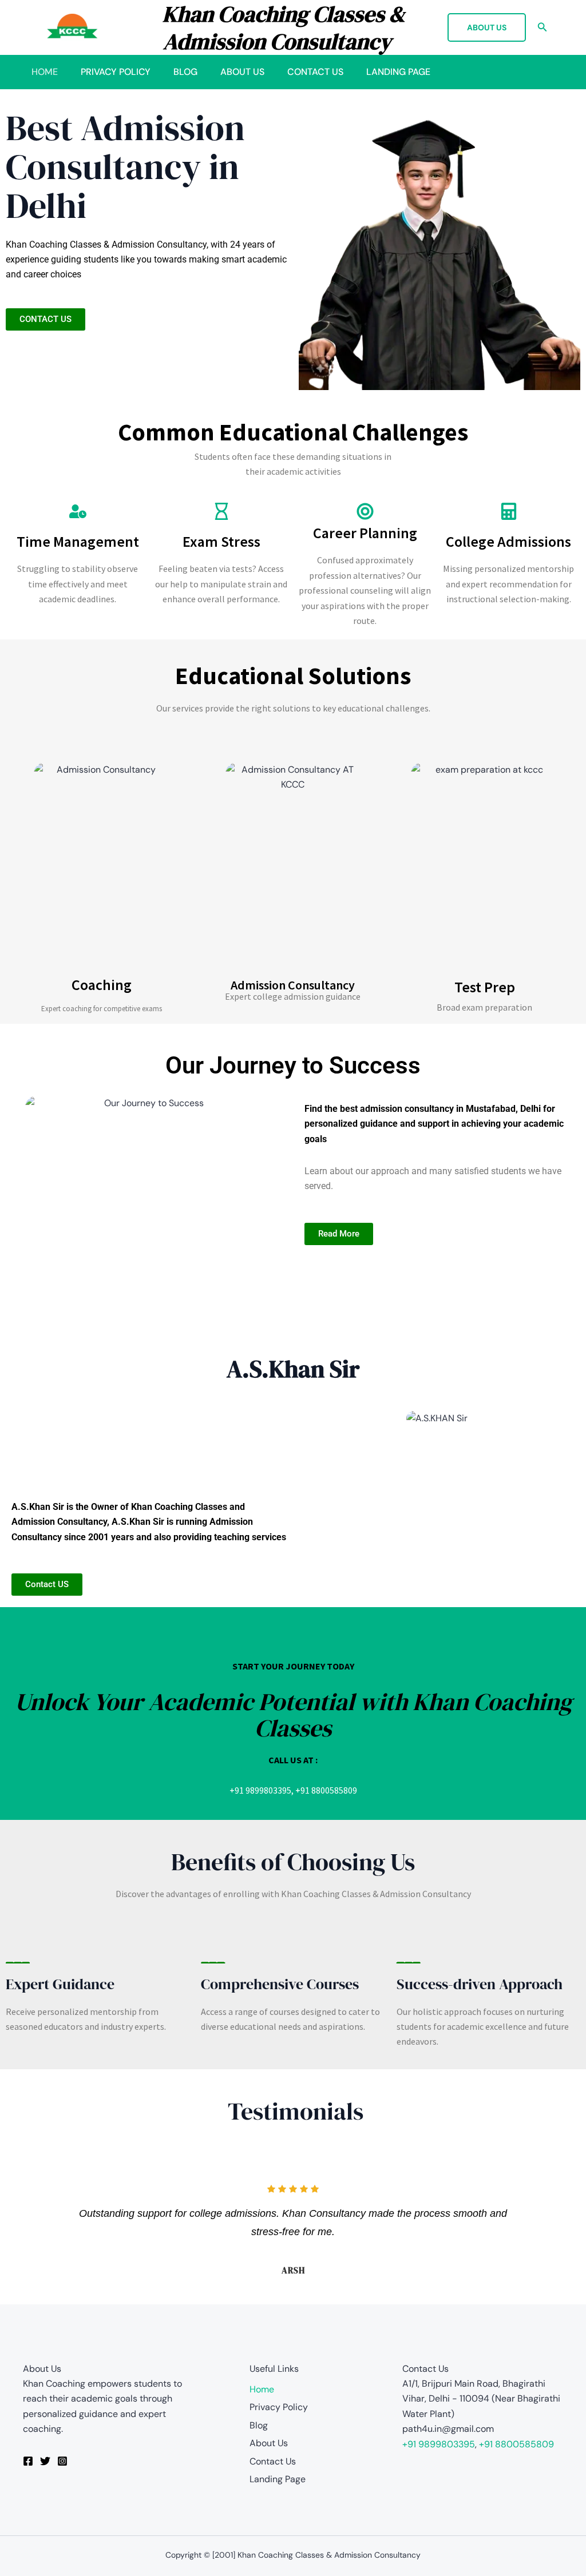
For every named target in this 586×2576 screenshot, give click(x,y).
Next (554, 2227)
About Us (242, 72)
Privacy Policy (116, 72)
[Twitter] (45, 2461)
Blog (185, 72)
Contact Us (315, 72)
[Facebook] (28, 2461)
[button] (487, 27)
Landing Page (398, 72)
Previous (32, 2227)
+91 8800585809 (326, 1790)
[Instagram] (62, 2461)
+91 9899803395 (260, 1790)
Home (45, 72)
